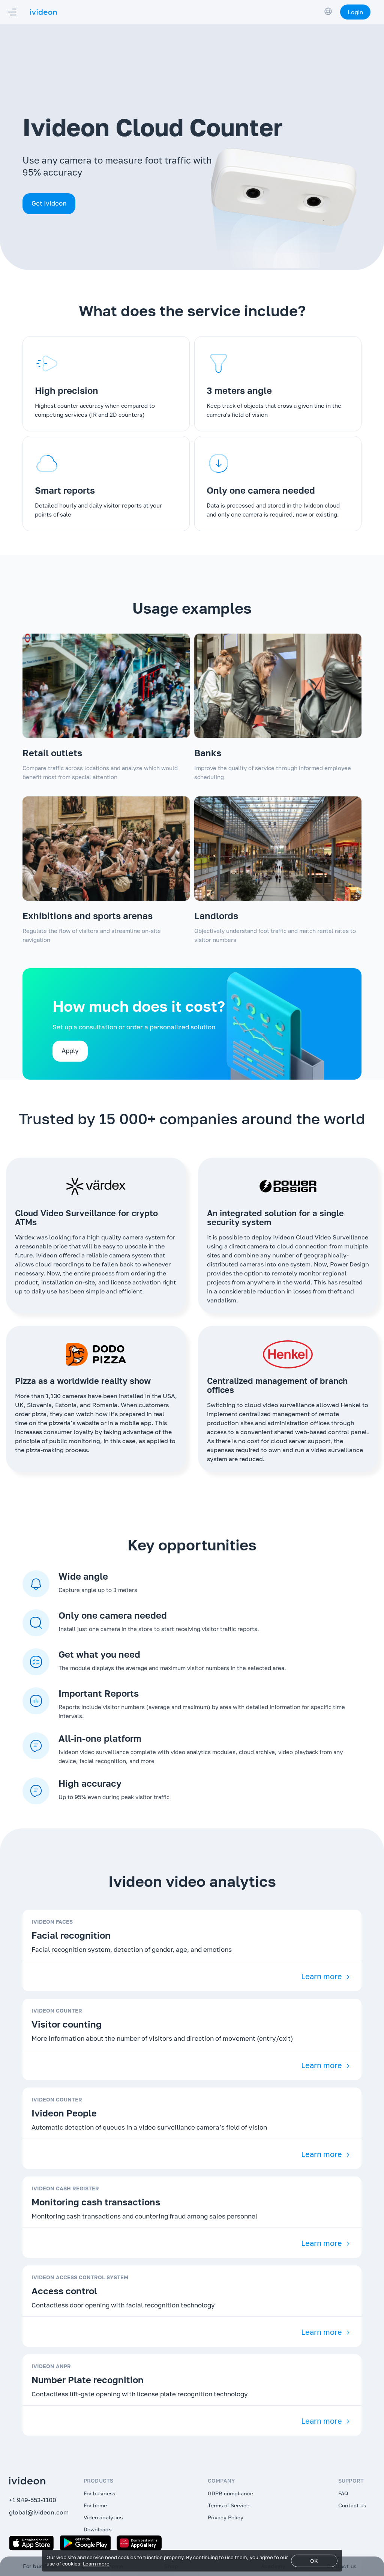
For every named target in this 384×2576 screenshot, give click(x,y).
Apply (70, 1051)
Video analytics (103, 2517)
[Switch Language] (328, 11)
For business (99, 2493)
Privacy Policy (226, 2517)
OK (314, 2561)
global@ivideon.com (39, 2512)
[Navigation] (12, 12)
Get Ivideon (49, 203)
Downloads (97, 2529)
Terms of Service (229, 2505)
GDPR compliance (230, 2493)
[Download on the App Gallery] (139, 2543)
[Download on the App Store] (31, 2543)
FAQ (343, 2493)
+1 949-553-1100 (33, 2500)
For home (95, 2505)
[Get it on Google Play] (85, 2543)
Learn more (322, 1976)
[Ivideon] (37, 2481)
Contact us (352, 2505)
